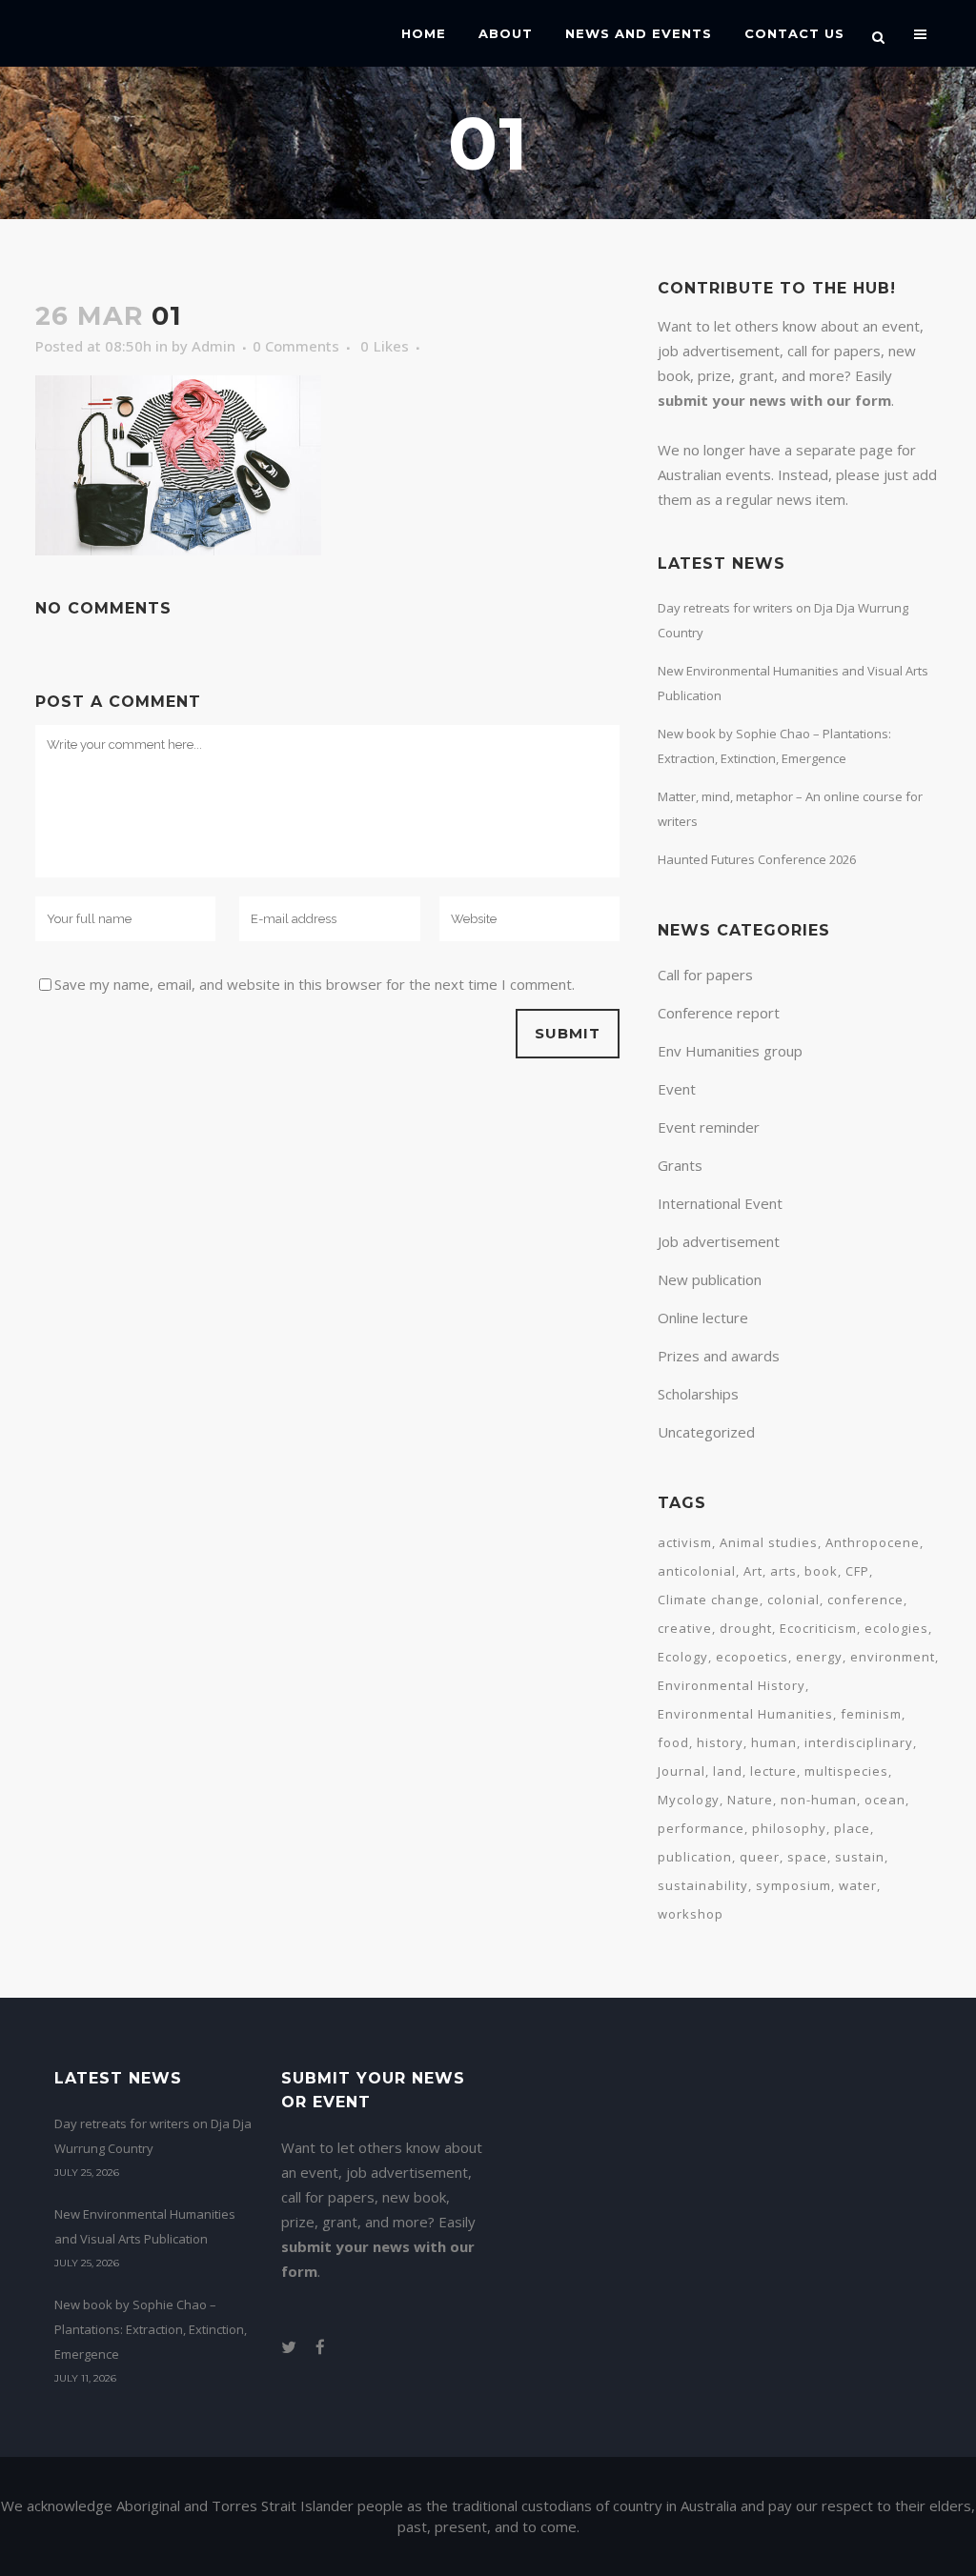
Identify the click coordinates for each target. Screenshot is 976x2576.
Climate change (709, 1600)
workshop (691, 1914)
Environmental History (732, 1685)
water (858, 1885)
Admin (213, 346)
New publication (710, 1279)
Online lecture (703, 1318)
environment (893, 1657)
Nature (750, 1800)
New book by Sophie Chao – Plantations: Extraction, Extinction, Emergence (151, 2329)
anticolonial (697, 1571)
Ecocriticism (818, 1628)
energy (819, 1657)
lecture (773, 1771)
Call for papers (705, 975)
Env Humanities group (730, 1051)
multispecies (846, 1771)
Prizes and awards (719, 1356)
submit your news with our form (774, 400)
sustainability (703, 1885)
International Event (720, 1203)
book (821, 1571)
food (673, 1742)
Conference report (719, 1013)
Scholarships (698, 1394)
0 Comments (296, 346)
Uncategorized (706, 1432)
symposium (793, 1885)
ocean (885, 1800)
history (720, 1742)
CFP (857, 1571)
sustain (860, 1857)
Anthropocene (873, 1542)
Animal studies (769, 1542)
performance (701, 1828)
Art (753, 1571)
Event (677, 1089)
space (807, 1857)
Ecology (683, 1657)
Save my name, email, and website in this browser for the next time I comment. (315, 984)
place (852, 1828)
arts (783, 1571)
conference (865, 1600)
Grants (680, 1165)
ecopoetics (752, 1657)
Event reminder (709, 1127)
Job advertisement (719, 1241)
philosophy (789, 1828)
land (728, 1771)
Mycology (689, 1800)
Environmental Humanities (745, 1714)
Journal (681, 1771)
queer (760, 1857)
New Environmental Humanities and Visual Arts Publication (145, 2226)
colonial (793, 1600)
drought (746, 1628)
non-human (819, 1800)
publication (695, 1857)
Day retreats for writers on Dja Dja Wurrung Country (153, 2136)
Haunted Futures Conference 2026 (757, 859)
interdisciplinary (859, 1742)
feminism (871, 1714)
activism (685, 1542)
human (774, 1742)
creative (685, 1628)
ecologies (896, 1628)
